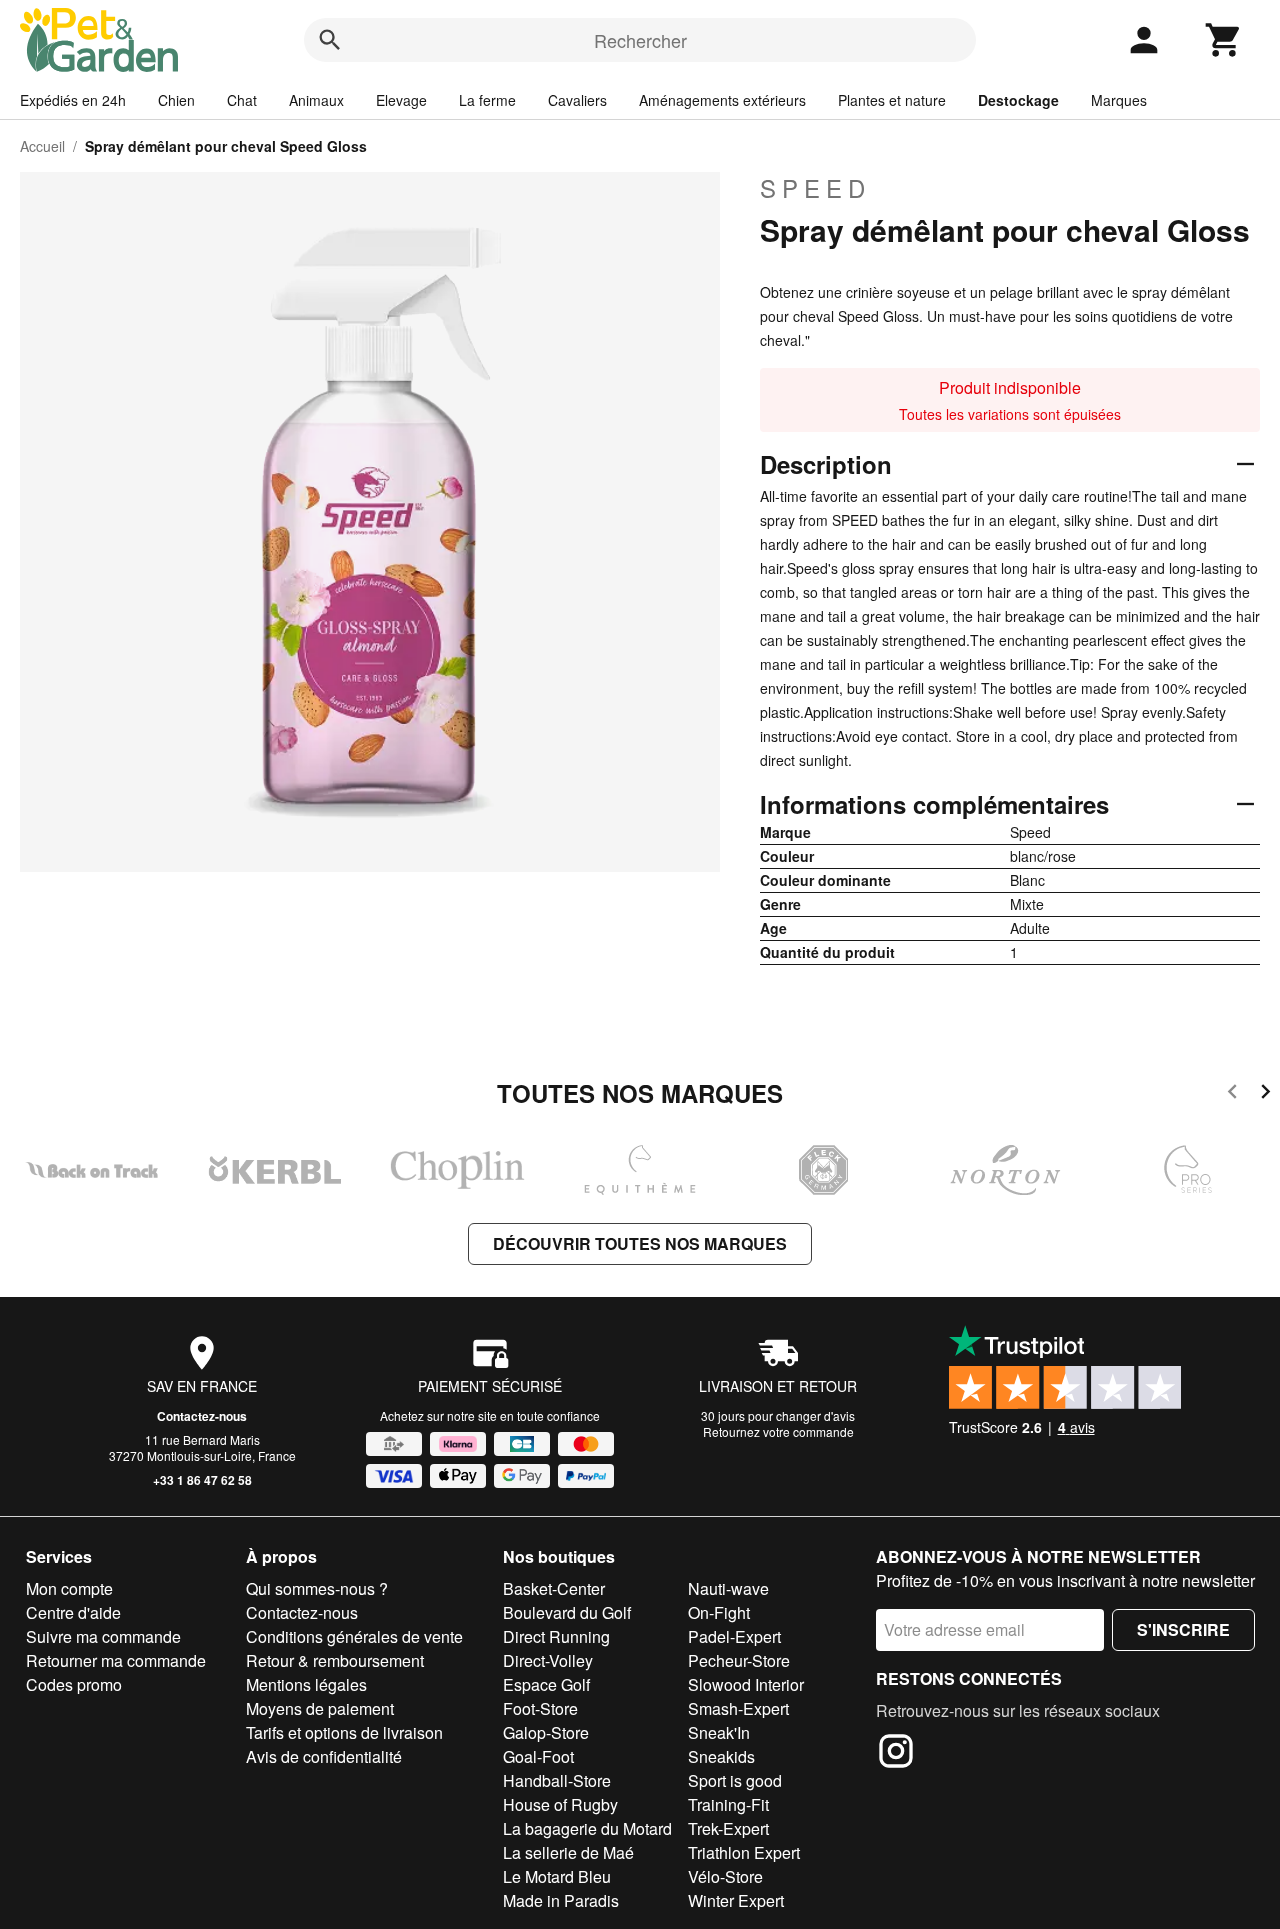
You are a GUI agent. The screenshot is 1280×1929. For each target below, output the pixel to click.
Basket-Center (554, 1588)
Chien (176, 100)
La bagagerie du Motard (587, 1828)
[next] (1265, 1094)
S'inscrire (1183, 1629)
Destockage (1018, 100)
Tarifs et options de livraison (344, 1732)
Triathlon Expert (744, 1852)
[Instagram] (896, 1754)
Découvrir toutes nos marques (640, 1243)
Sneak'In (719, 1732)
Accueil (42, 146)
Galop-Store (546, 1732)
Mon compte (69, 1588)
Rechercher (640, 40)
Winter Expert (736, 1900)
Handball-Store (557, 1780)
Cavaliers (577, 100)
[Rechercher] (330, 40)
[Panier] (1224, 40)
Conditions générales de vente (354, 1636)
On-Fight (719, 1612)
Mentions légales (306, 1684)
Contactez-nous (202, 1416)
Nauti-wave (728, 1588)
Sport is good (735, 1780)
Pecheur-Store (739, 1660)
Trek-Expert (728, 1828)
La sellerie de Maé (568, 1852)
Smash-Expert (738, 1708)
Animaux (316, 100)
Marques (1119, 100)
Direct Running (556, 1636)
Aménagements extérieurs (722, 100)
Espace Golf (546, 1684)
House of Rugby (560, 1804)
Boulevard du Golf (567, 1612)
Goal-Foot (538, 1756)
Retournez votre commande (778, 1431)
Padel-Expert (734, 1636)
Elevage (401, 100)
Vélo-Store (725, 1876)
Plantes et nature (892, 100)
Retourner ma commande (116, 1660)
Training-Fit (728, 1804)
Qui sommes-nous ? (317, 1588)
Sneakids (721, 1756)
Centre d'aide (73, 1612)
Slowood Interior (746, 1684)
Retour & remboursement (335, 1660)
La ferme (487, 100)
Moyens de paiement (320, 1708)
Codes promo (74, 1684)
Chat (242, 100)
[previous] (1232, 1094)
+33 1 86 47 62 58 (202, 1480)
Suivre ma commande (103, 1636)
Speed (815, 188)
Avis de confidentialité (324, 1756)
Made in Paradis (561, 1900)
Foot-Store (540, 1708)
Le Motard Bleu (557, 1876)
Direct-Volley (548, 1660)
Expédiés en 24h (73, 100)
